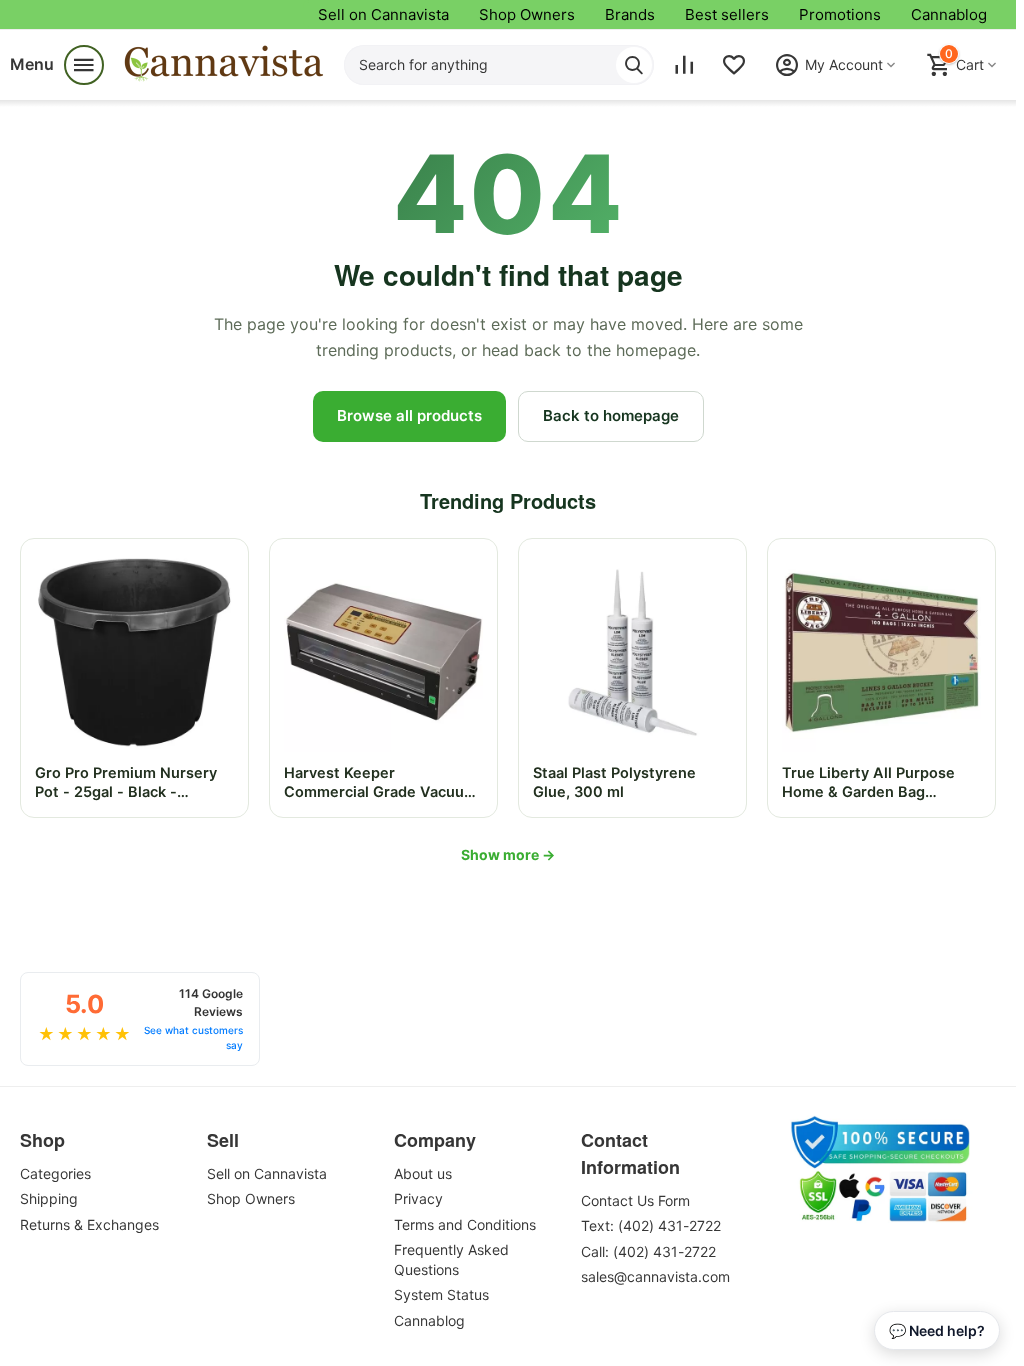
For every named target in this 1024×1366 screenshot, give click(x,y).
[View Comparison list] (684, 65)
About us (423, 1173)
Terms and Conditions (465, 1224)
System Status (441, 1294)
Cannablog (949, 14)
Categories (55, 1173)
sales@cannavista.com (655, 1276)
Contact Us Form (635, 1200)
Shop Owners (527, 14)
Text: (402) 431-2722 (651, 1225)
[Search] (634, 65)
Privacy (418, 1198)
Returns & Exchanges (89, 1224)
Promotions (840, 14)
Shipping (49, 1198)
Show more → (508, 854)
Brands (630, 14)
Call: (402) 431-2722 (648, 1251)
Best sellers (727, 14)
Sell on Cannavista (383, 14)
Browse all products (409, 415)
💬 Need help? (937, 1330)
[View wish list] (734, 65)
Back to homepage (611, 415)
